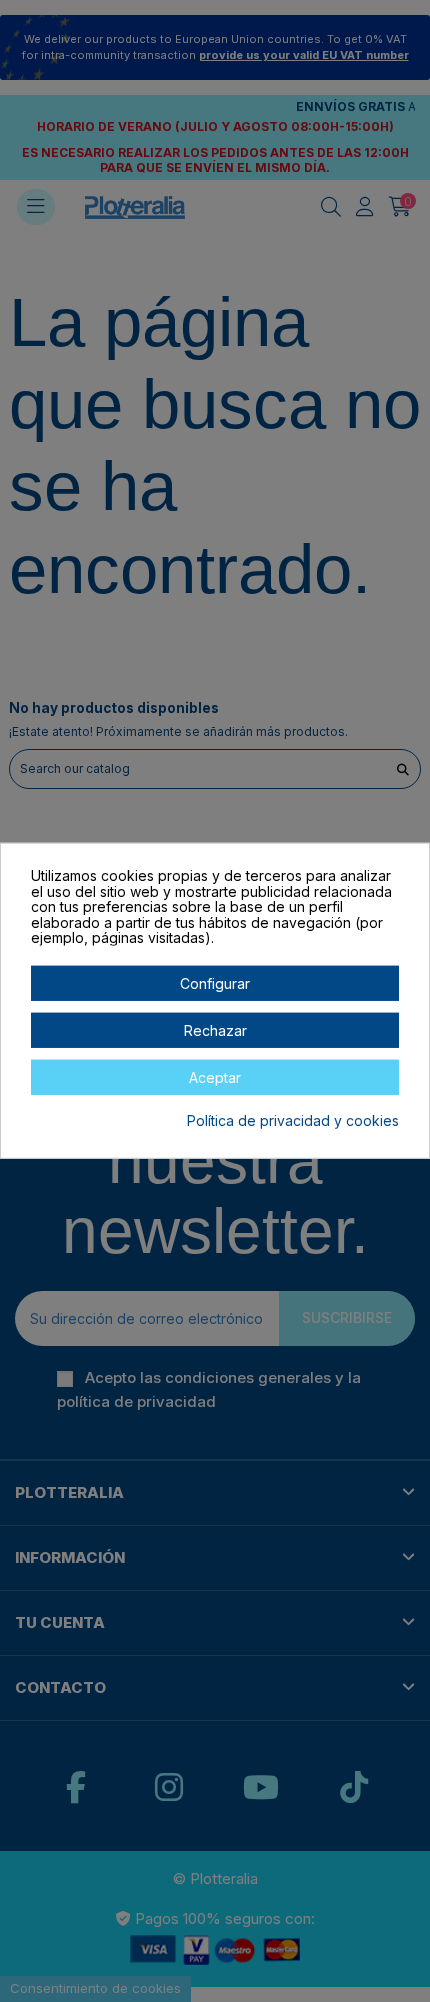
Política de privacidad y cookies (293, 1121)
